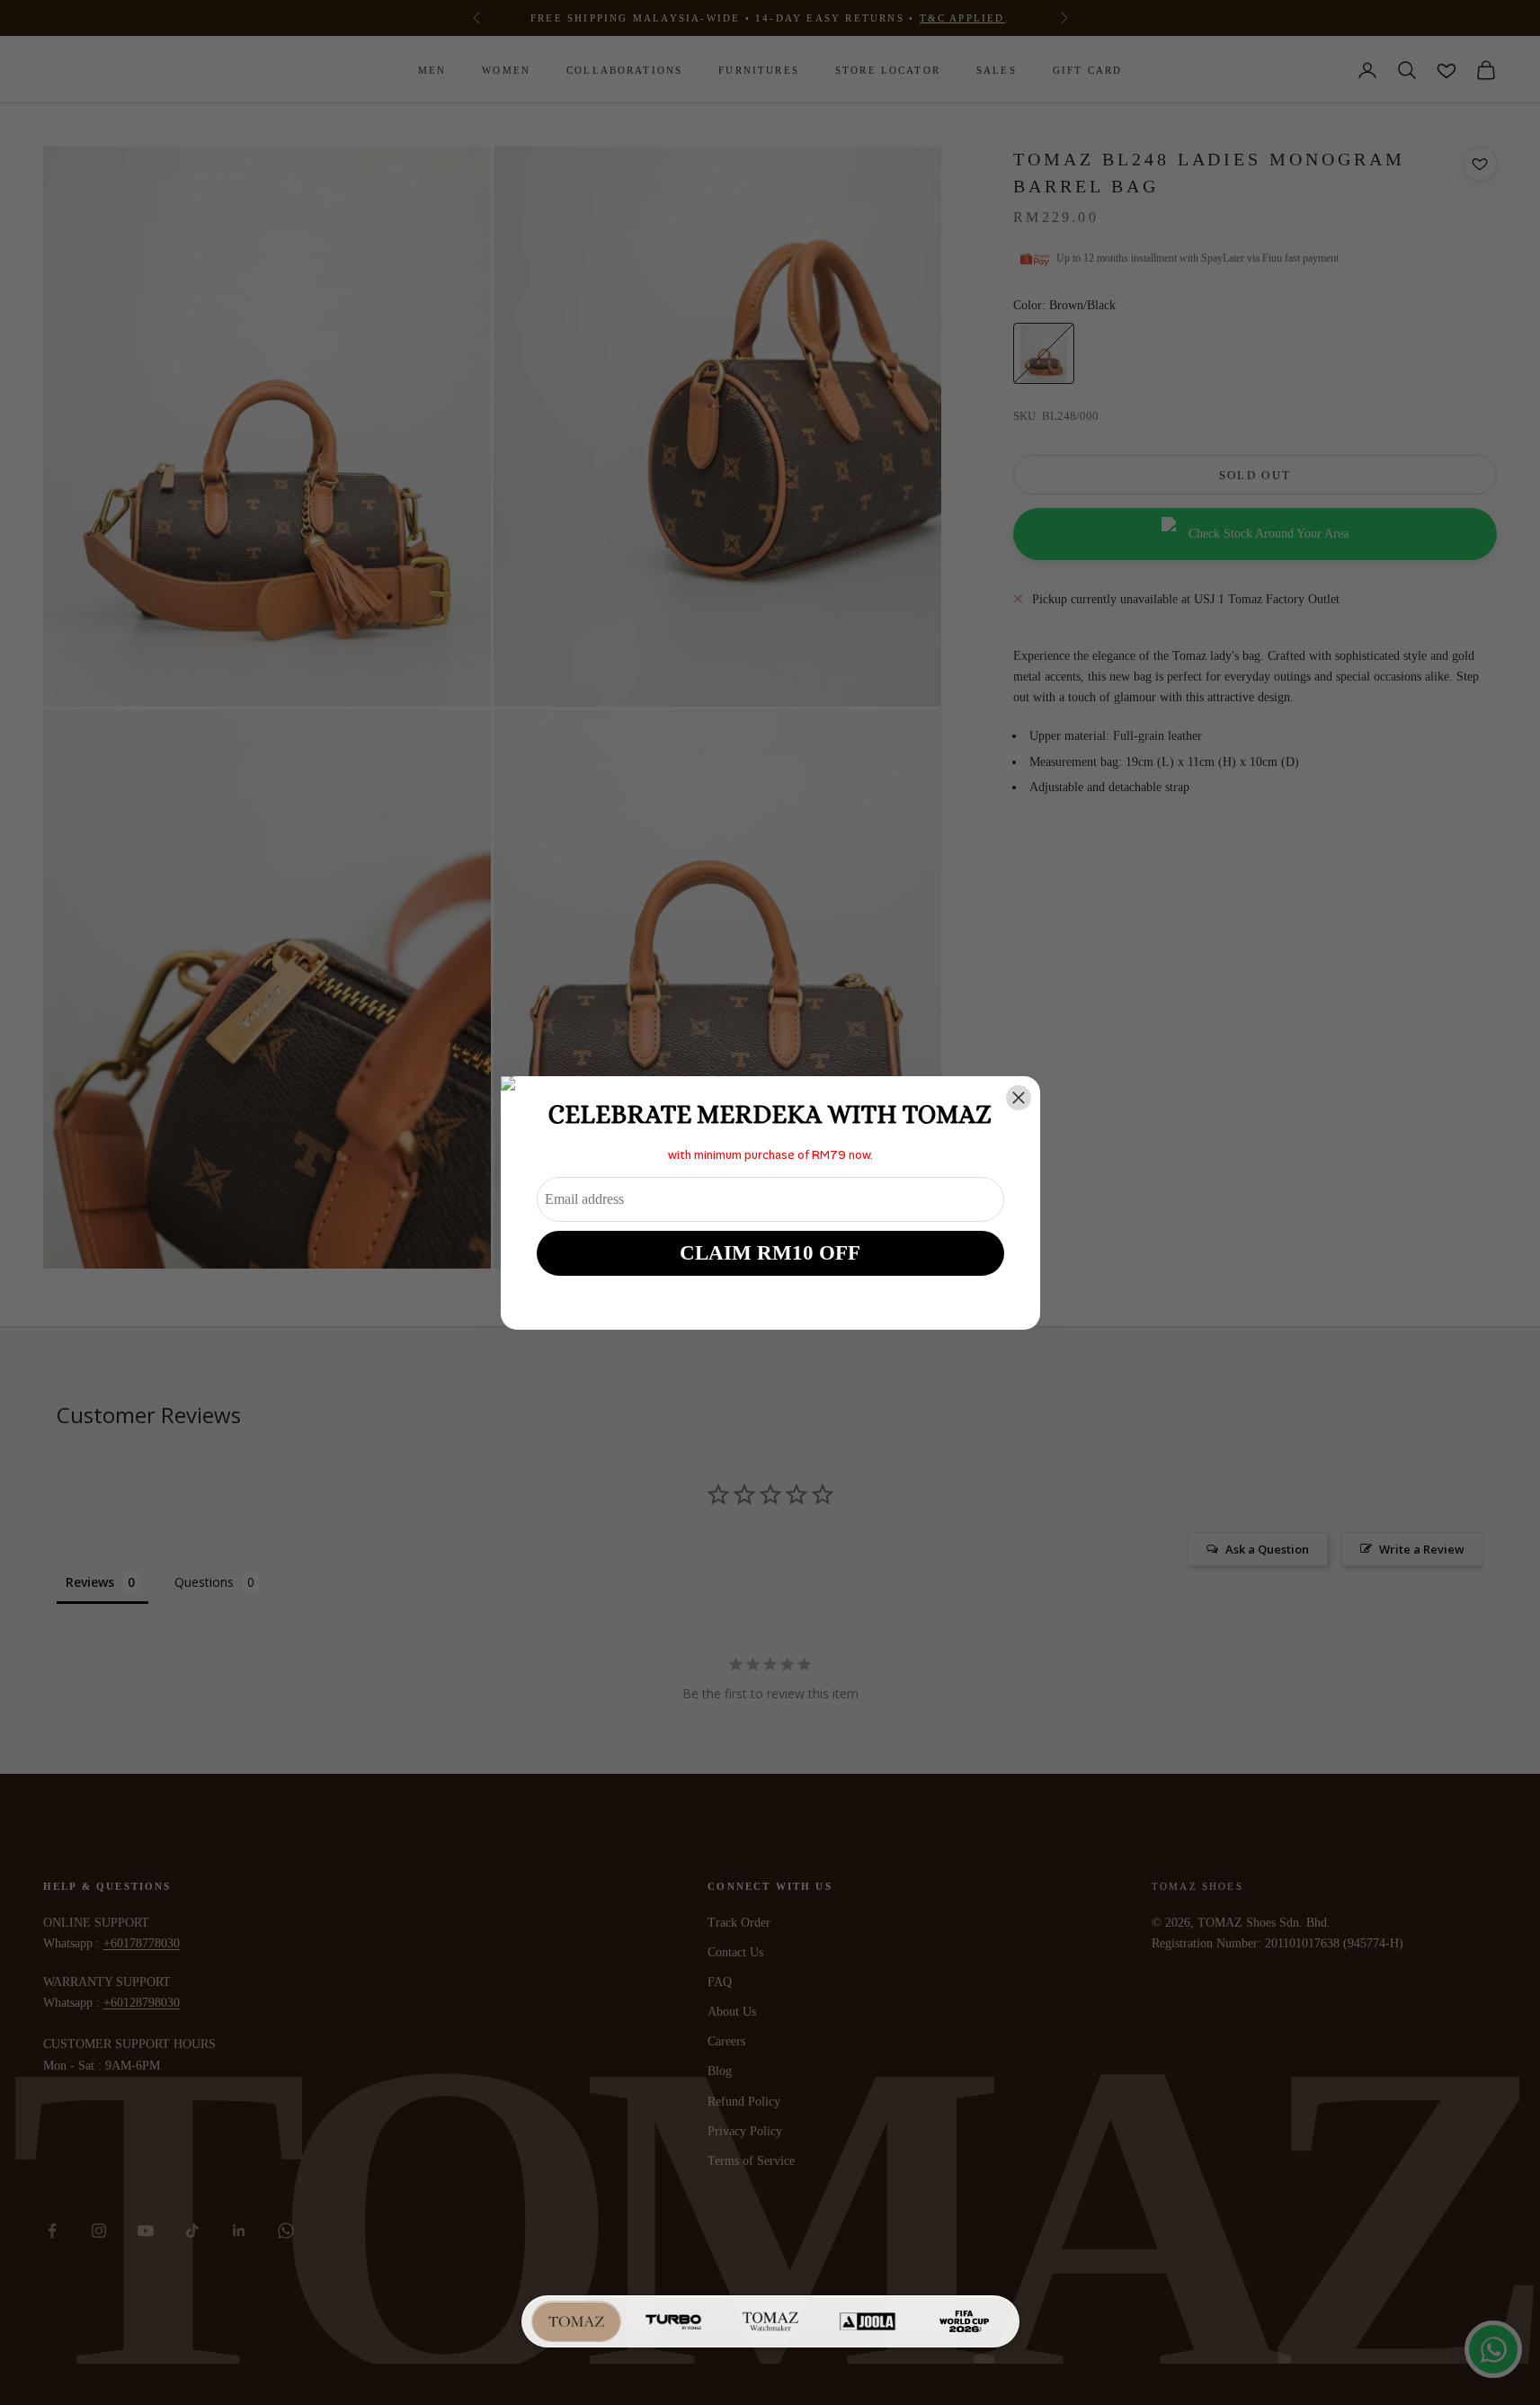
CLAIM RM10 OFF (770, 1253)
